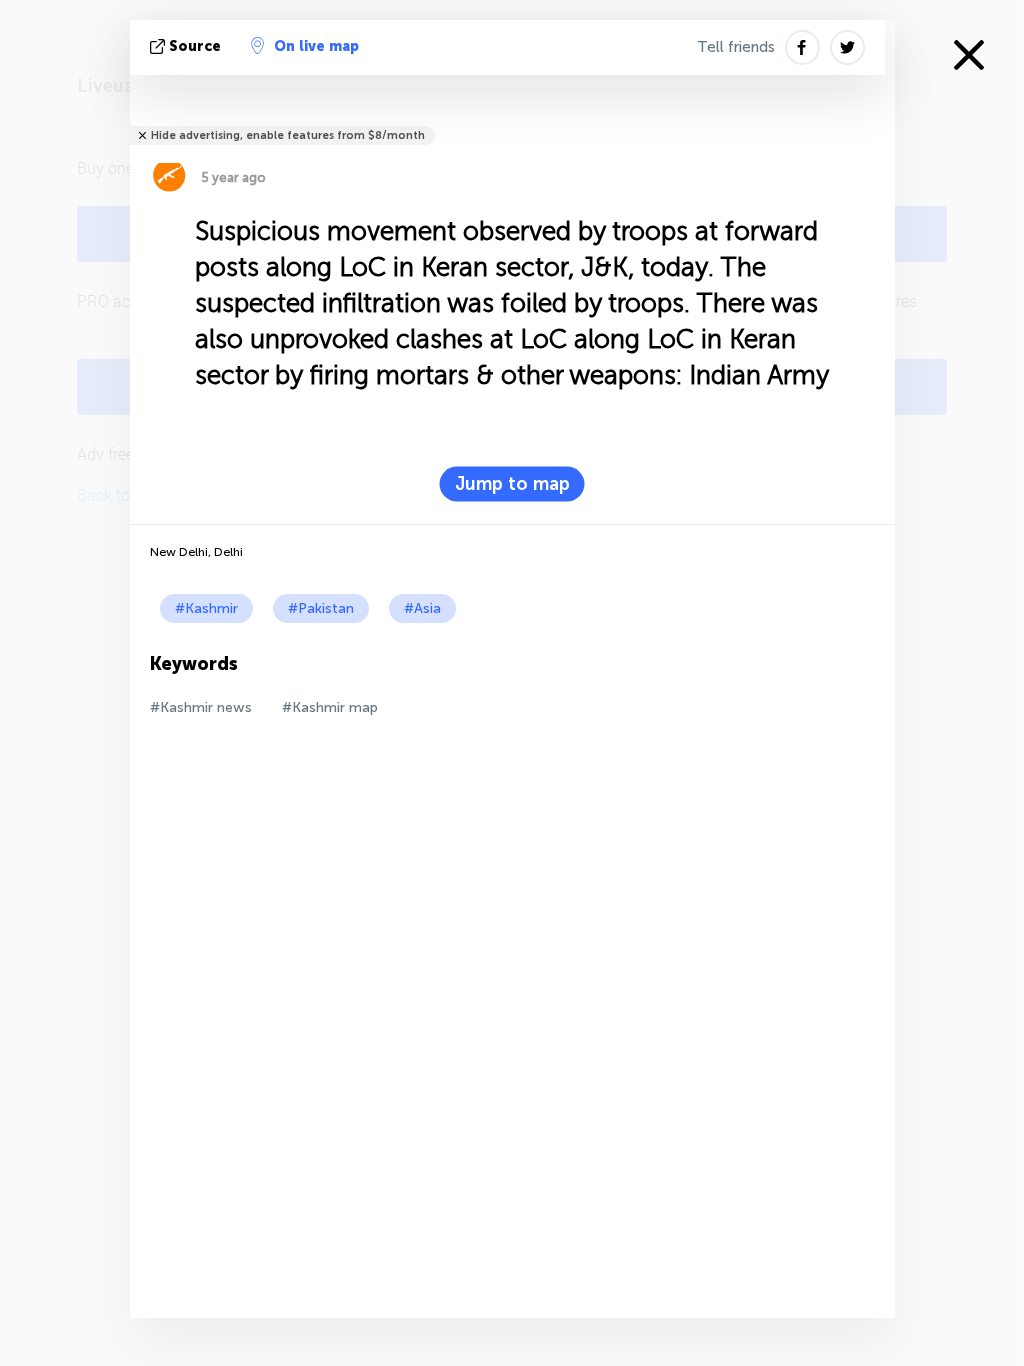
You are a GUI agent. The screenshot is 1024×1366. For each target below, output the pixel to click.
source (195, 46)
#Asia (422, 608)
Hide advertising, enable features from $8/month (288, 135)
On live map (316, 46)
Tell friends (736, 47)
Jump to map (512, 484)
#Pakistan (321, 608)
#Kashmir (206, 608)
